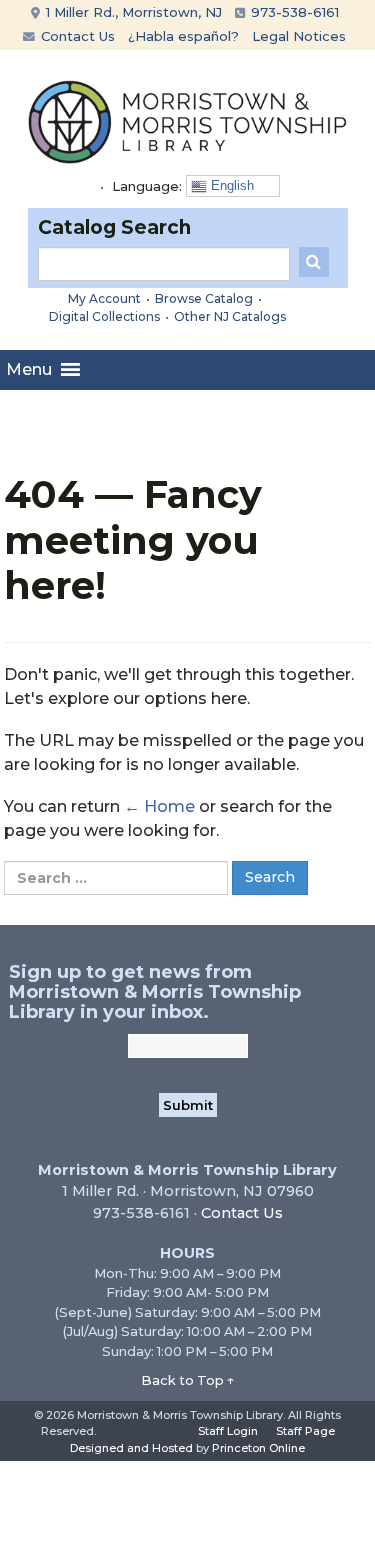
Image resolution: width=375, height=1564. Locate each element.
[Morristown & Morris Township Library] (188, 120)
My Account (104, 298)
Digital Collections (104, 316)
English (230, 185)
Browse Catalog (204, 298)
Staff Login (228, 1431)
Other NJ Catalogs (230, 316)
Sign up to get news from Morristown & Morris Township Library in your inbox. (155, 992)
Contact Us (76, 36)
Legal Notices (299, 36)
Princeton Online (258, 1448)
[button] (29, 370)
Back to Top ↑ (188, 1380)
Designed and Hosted (131, 1448)
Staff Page (305, 1431)
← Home (159, 806)
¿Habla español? (183, 36)
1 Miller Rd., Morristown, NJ (132, 12)
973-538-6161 (293, 12)
